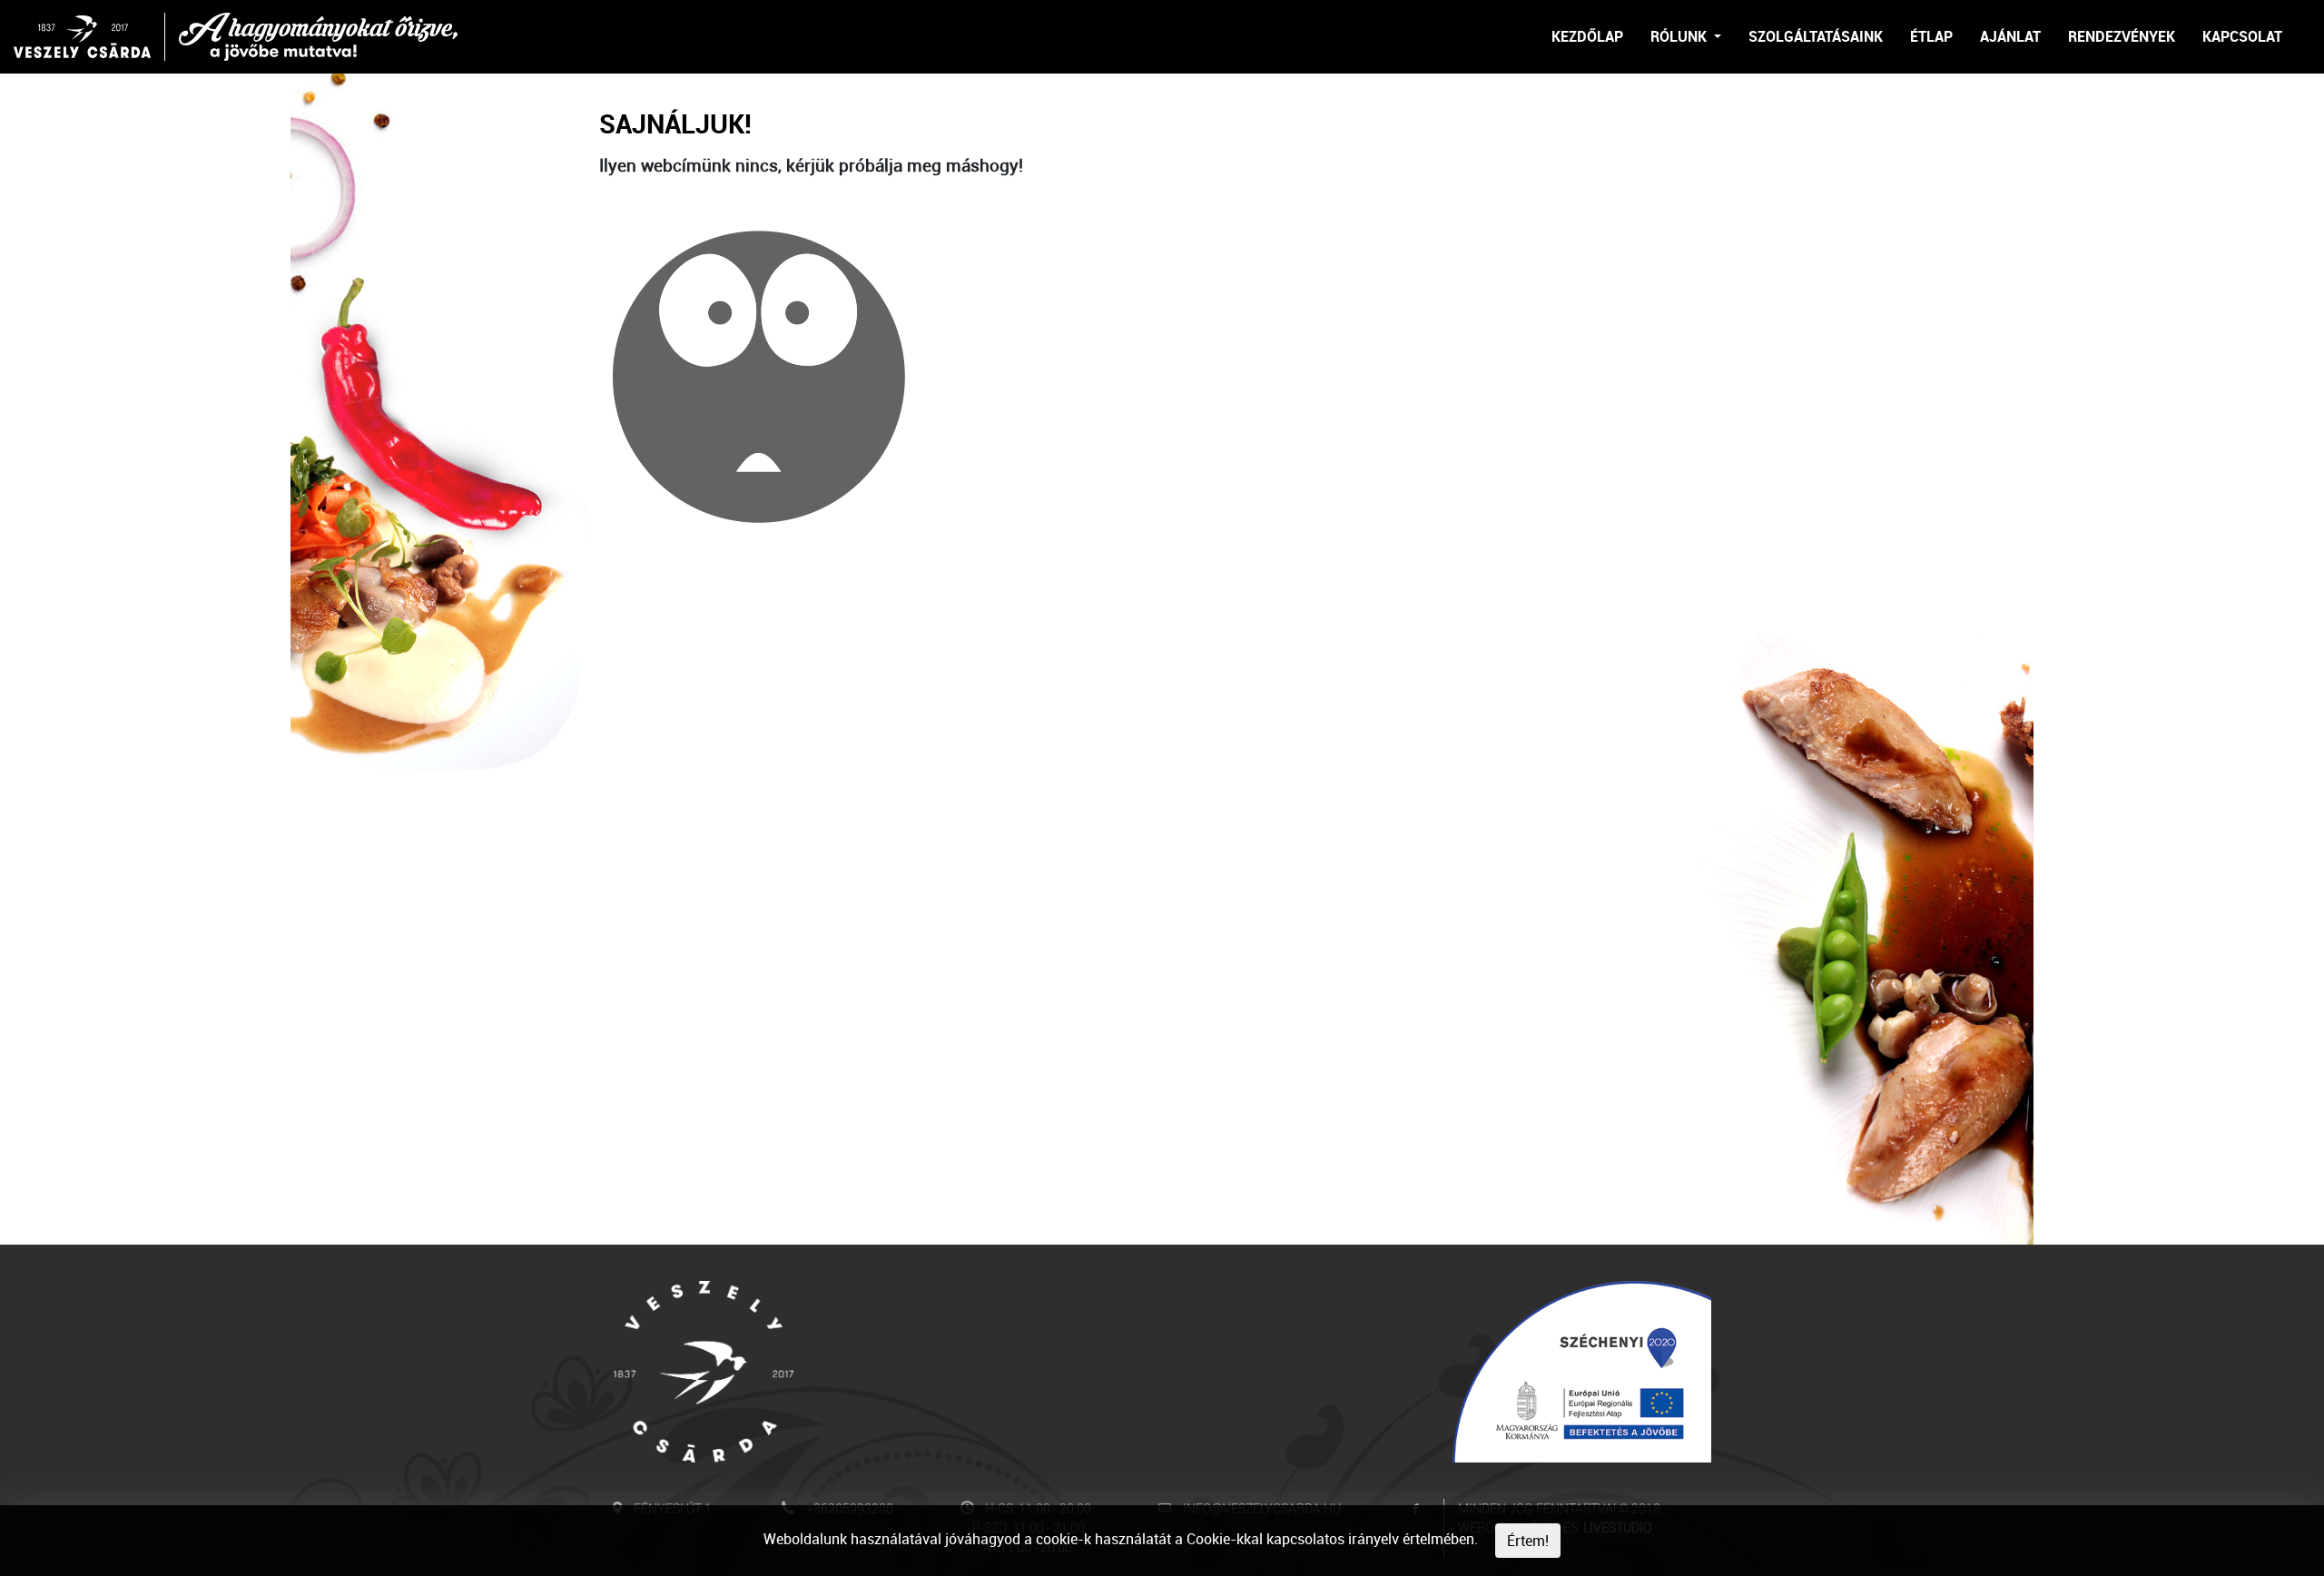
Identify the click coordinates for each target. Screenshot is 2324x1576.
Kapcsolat (2242, 36)
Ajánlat (2010, 36)
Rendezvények (2122, 36)
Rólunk (1680, 36)
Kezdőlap (1587, 36)
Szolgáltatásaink (1816, 36)
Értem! (1528, 1541)
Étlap (1931, 36)
